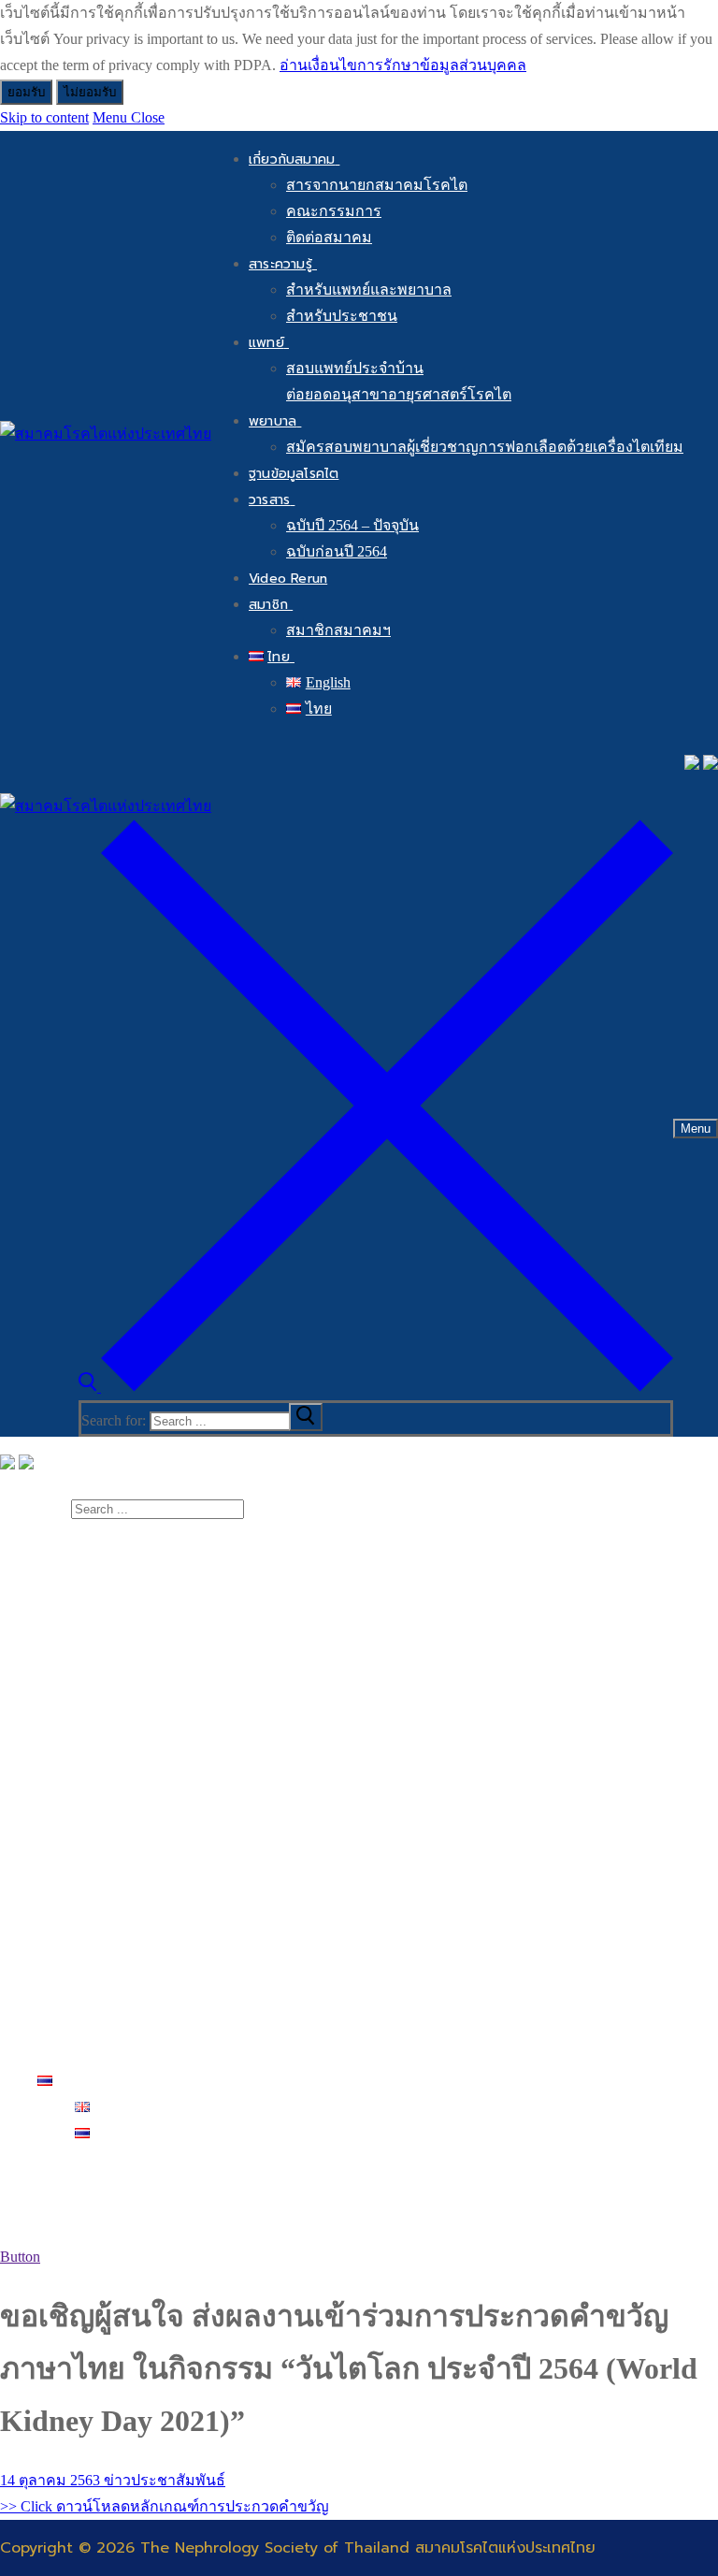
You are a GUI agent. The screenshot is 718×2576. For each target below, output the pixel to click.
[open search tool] (376, 1387)
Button (20, 2257)
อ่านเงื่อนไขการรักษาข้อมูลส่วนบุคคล (403, 65)
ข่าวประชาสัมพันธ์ (163, 2480)
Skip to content (44, 117)
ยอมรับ (26, 92)
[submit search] (306, 1417)
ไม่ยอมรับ (90, 92)
